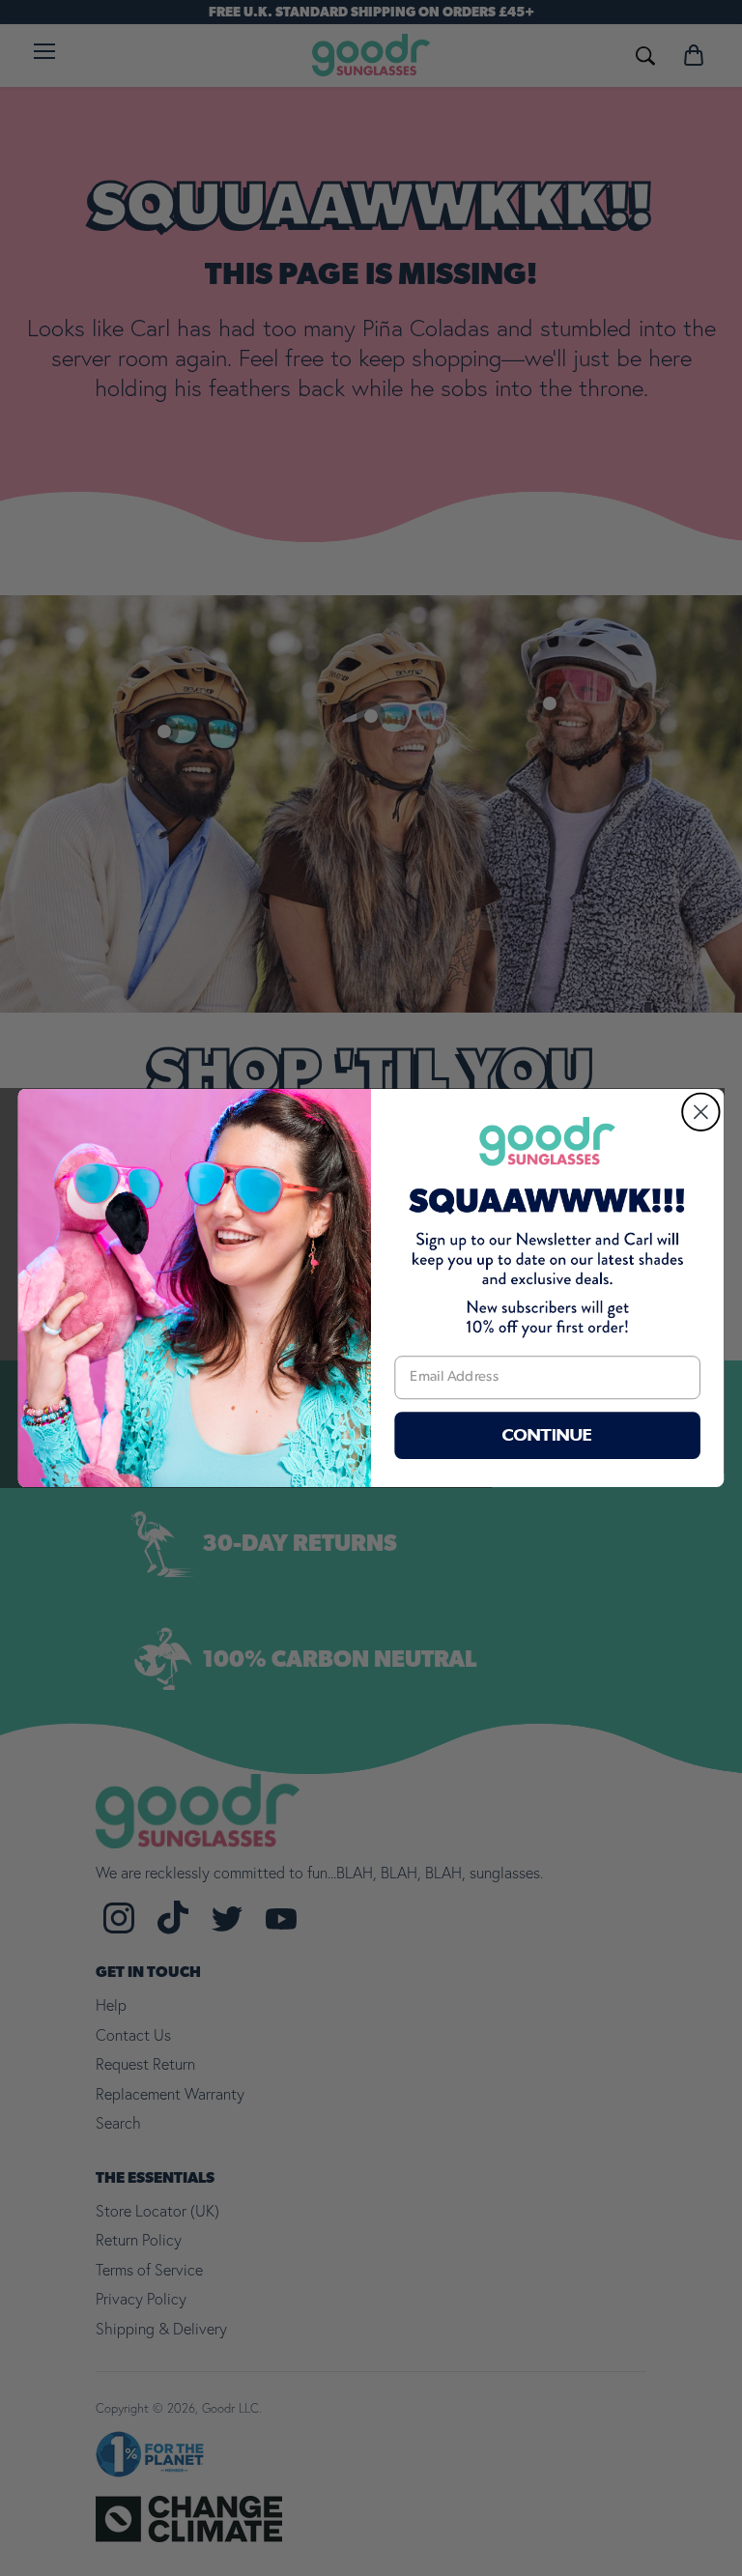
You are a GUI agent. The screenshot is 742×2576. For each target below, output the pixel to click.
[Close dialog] (701, 1112)
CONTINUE (548, 1435)
